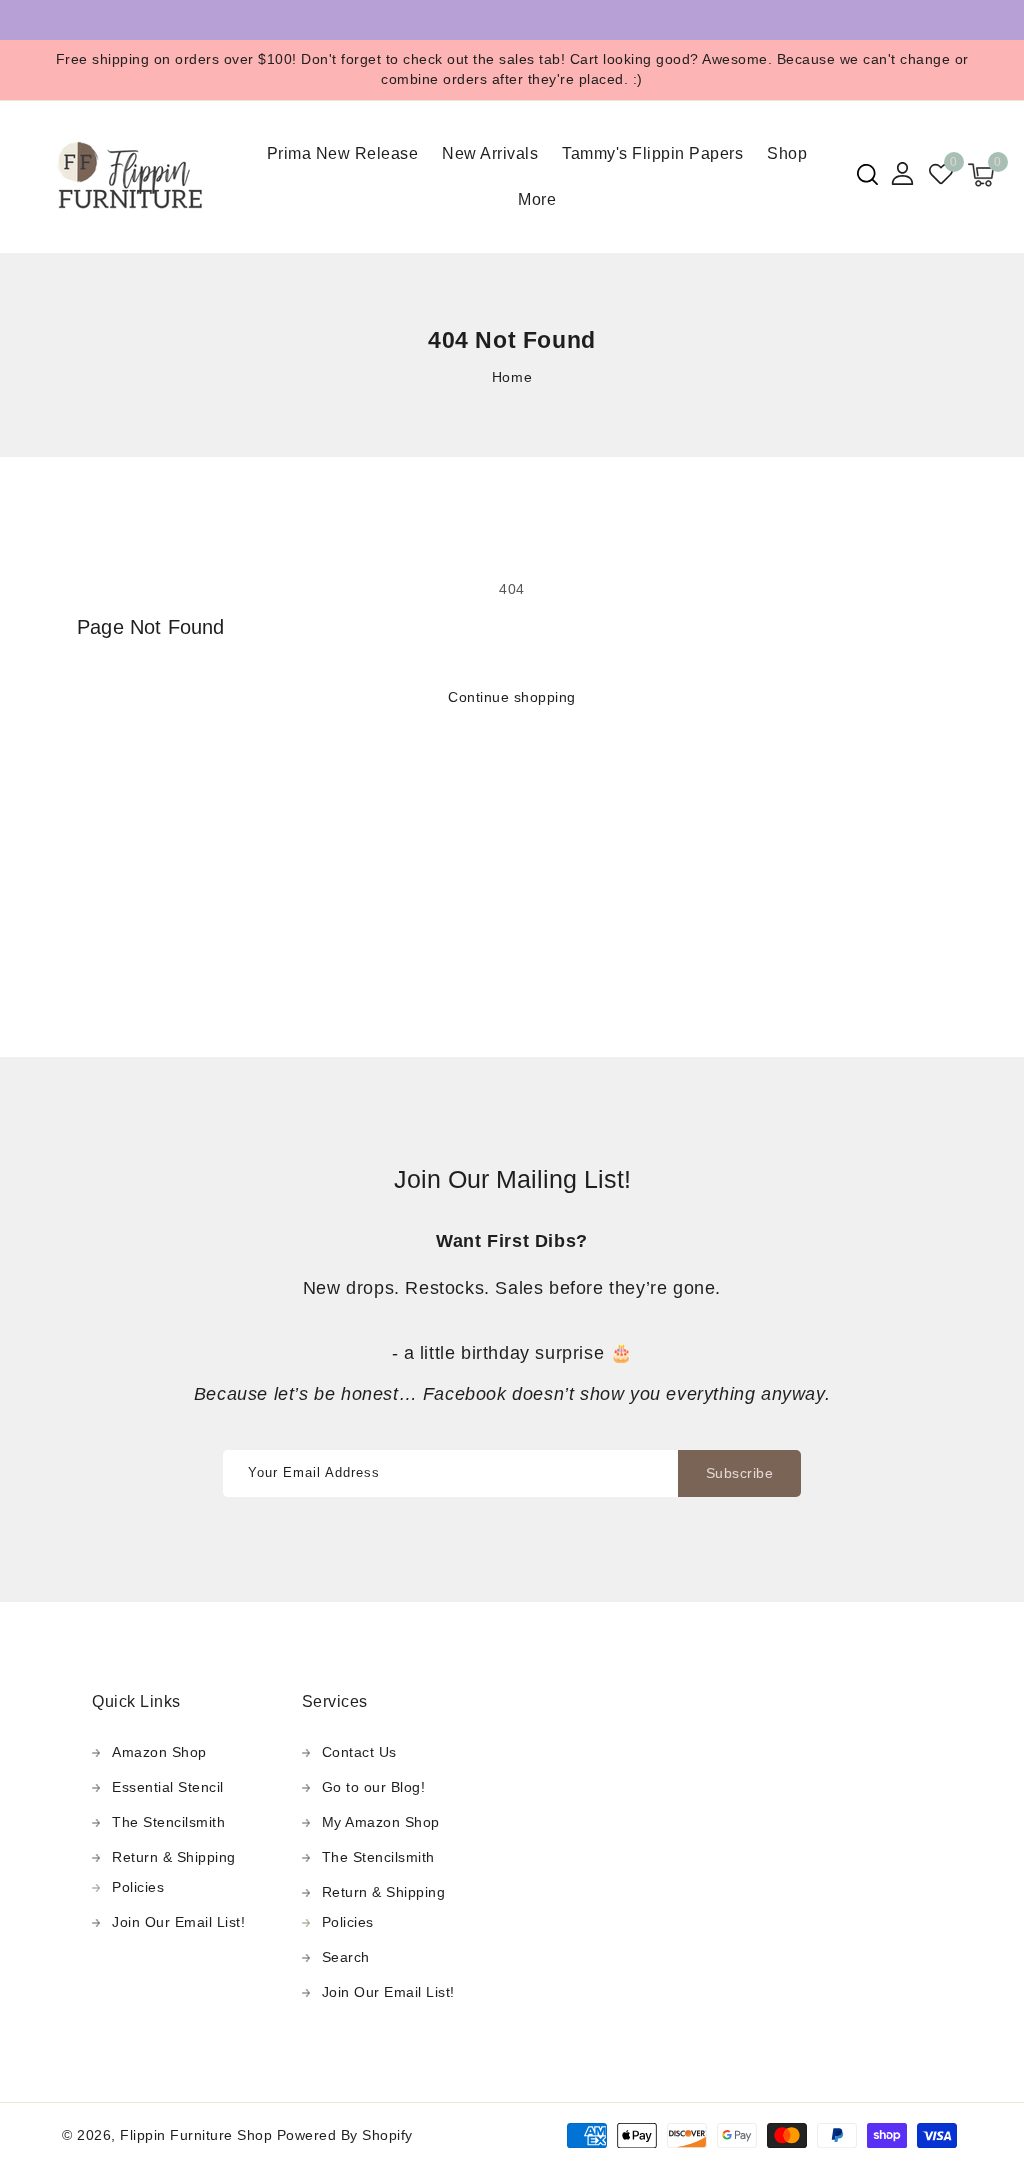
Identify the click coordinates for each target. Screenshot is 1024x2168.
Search (346, 1957)
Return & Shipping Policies (174, 1872)
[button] (867, 174)
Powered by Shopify (345, 2135)
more (537, 199)
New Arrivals (490, 153)
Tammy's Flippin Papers (652, 153)
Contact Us (359, 1752)
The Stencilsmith (168, 1822)
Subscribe (740, 1473)
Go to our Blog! (374, 1787)
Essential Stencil (168, 1787)
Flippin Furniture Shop (196, 2135)
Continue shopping (512, 697)
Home (512, 377)
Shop (787, 153)
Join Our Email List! (178, 1922)
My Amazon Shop (381, 1822)
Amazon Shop (159, 1752)
